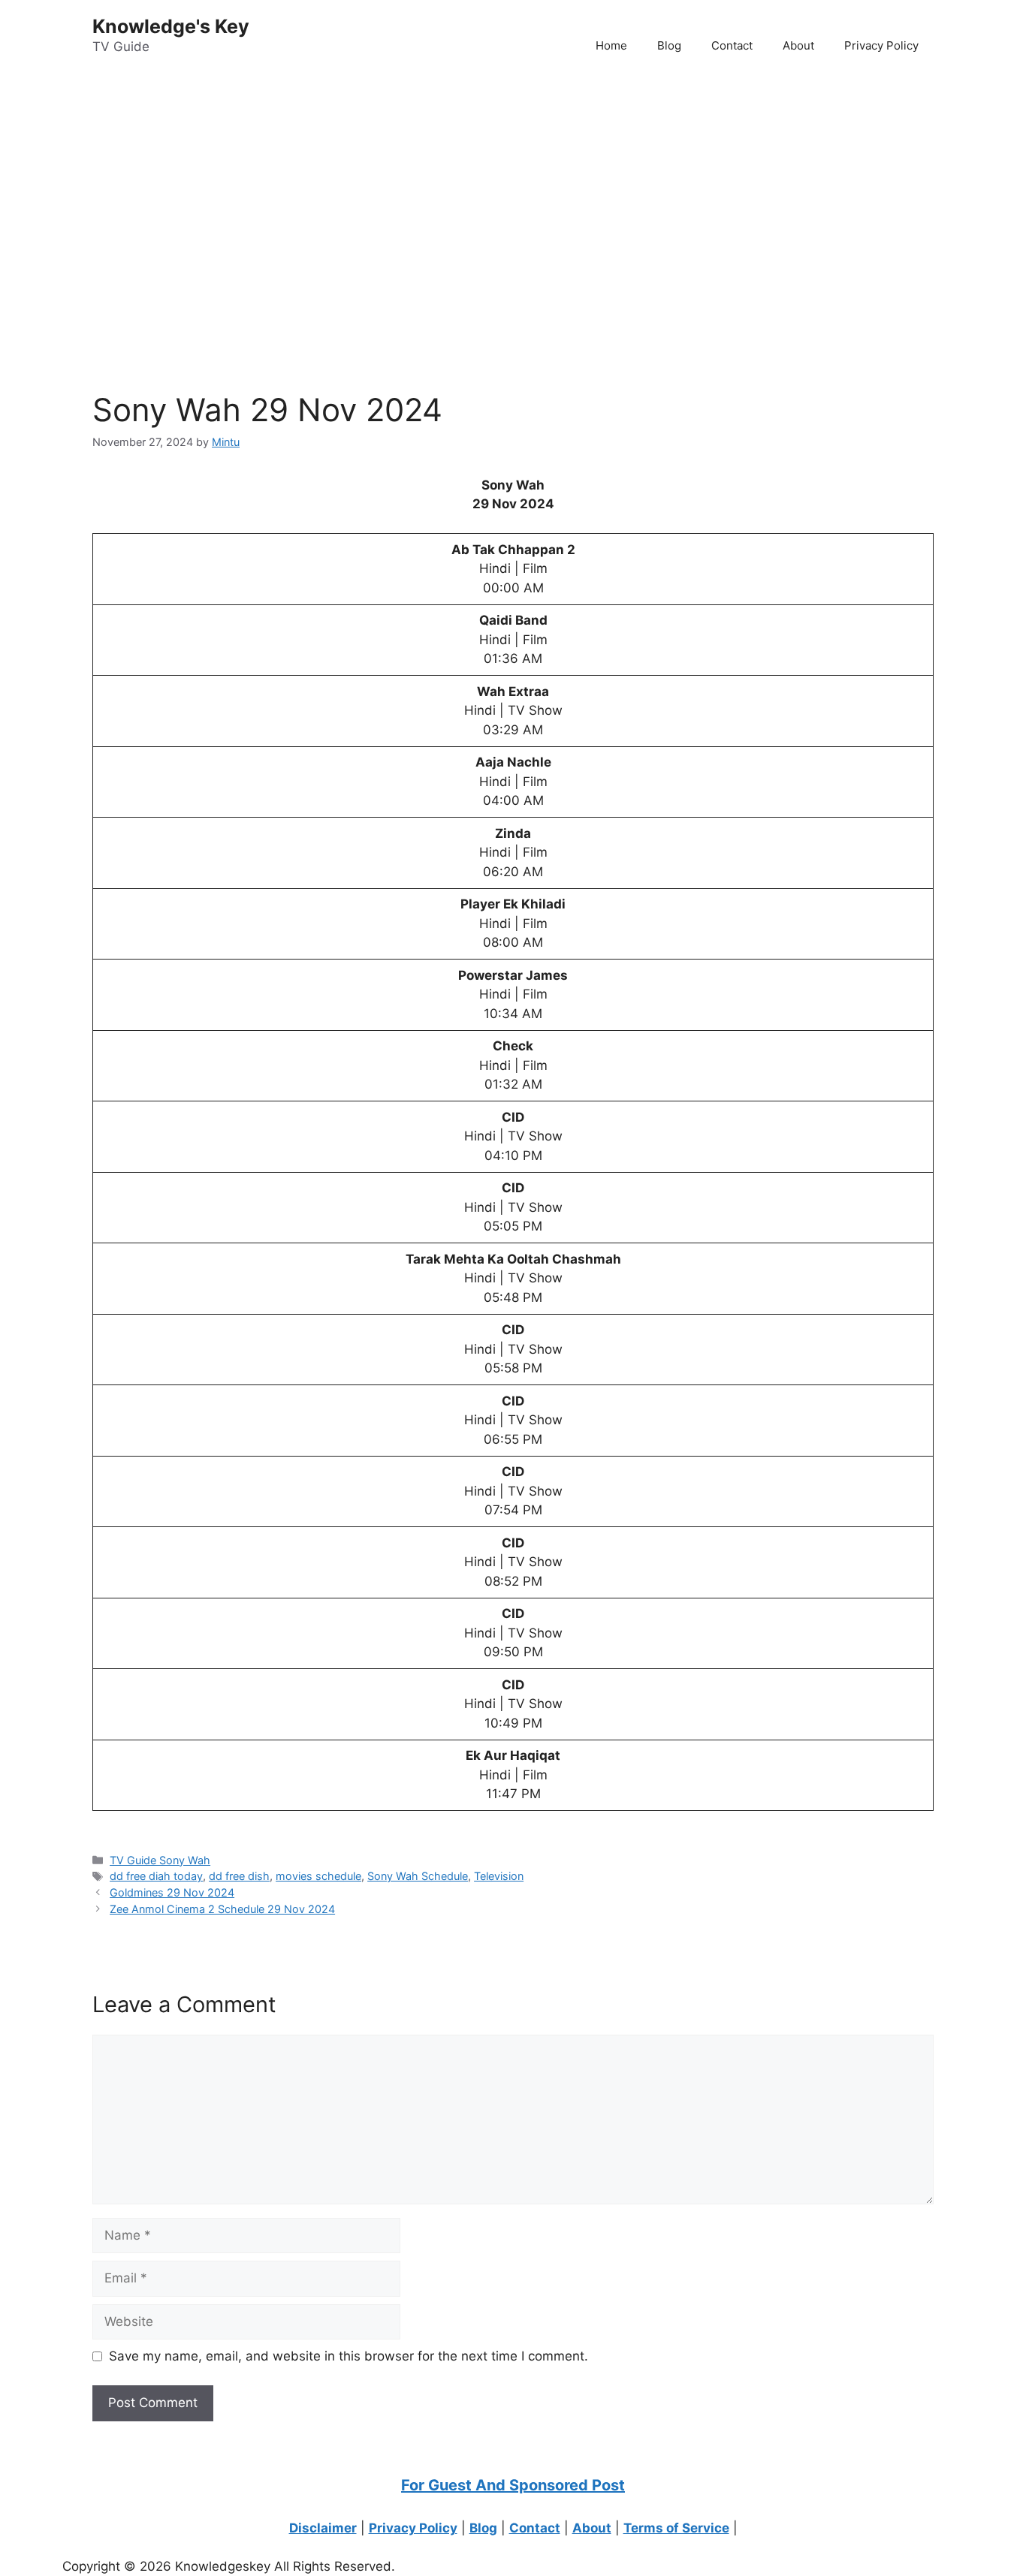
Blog (669, 45)
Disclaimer (323, 2528)
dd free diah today (156, 1876)
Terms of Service (676, 2528)
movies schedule (318, 1876)
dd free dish (239, 1876)
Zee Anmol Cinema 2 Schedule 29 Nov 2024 (222, 1909)
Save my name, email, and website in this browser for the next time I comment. (349, 2356)
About (798, 45)
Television (499, 1876)
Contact (732, 45)
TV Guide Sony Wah (160, 1860)
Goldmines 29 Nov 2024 (172, 1892)
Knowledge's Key (171, 26)
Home (611, 45)
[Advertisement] (451, 196)
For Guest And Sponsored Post (513, 2485)
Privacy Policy (881, 45)
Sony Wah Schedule (418, 1876)
